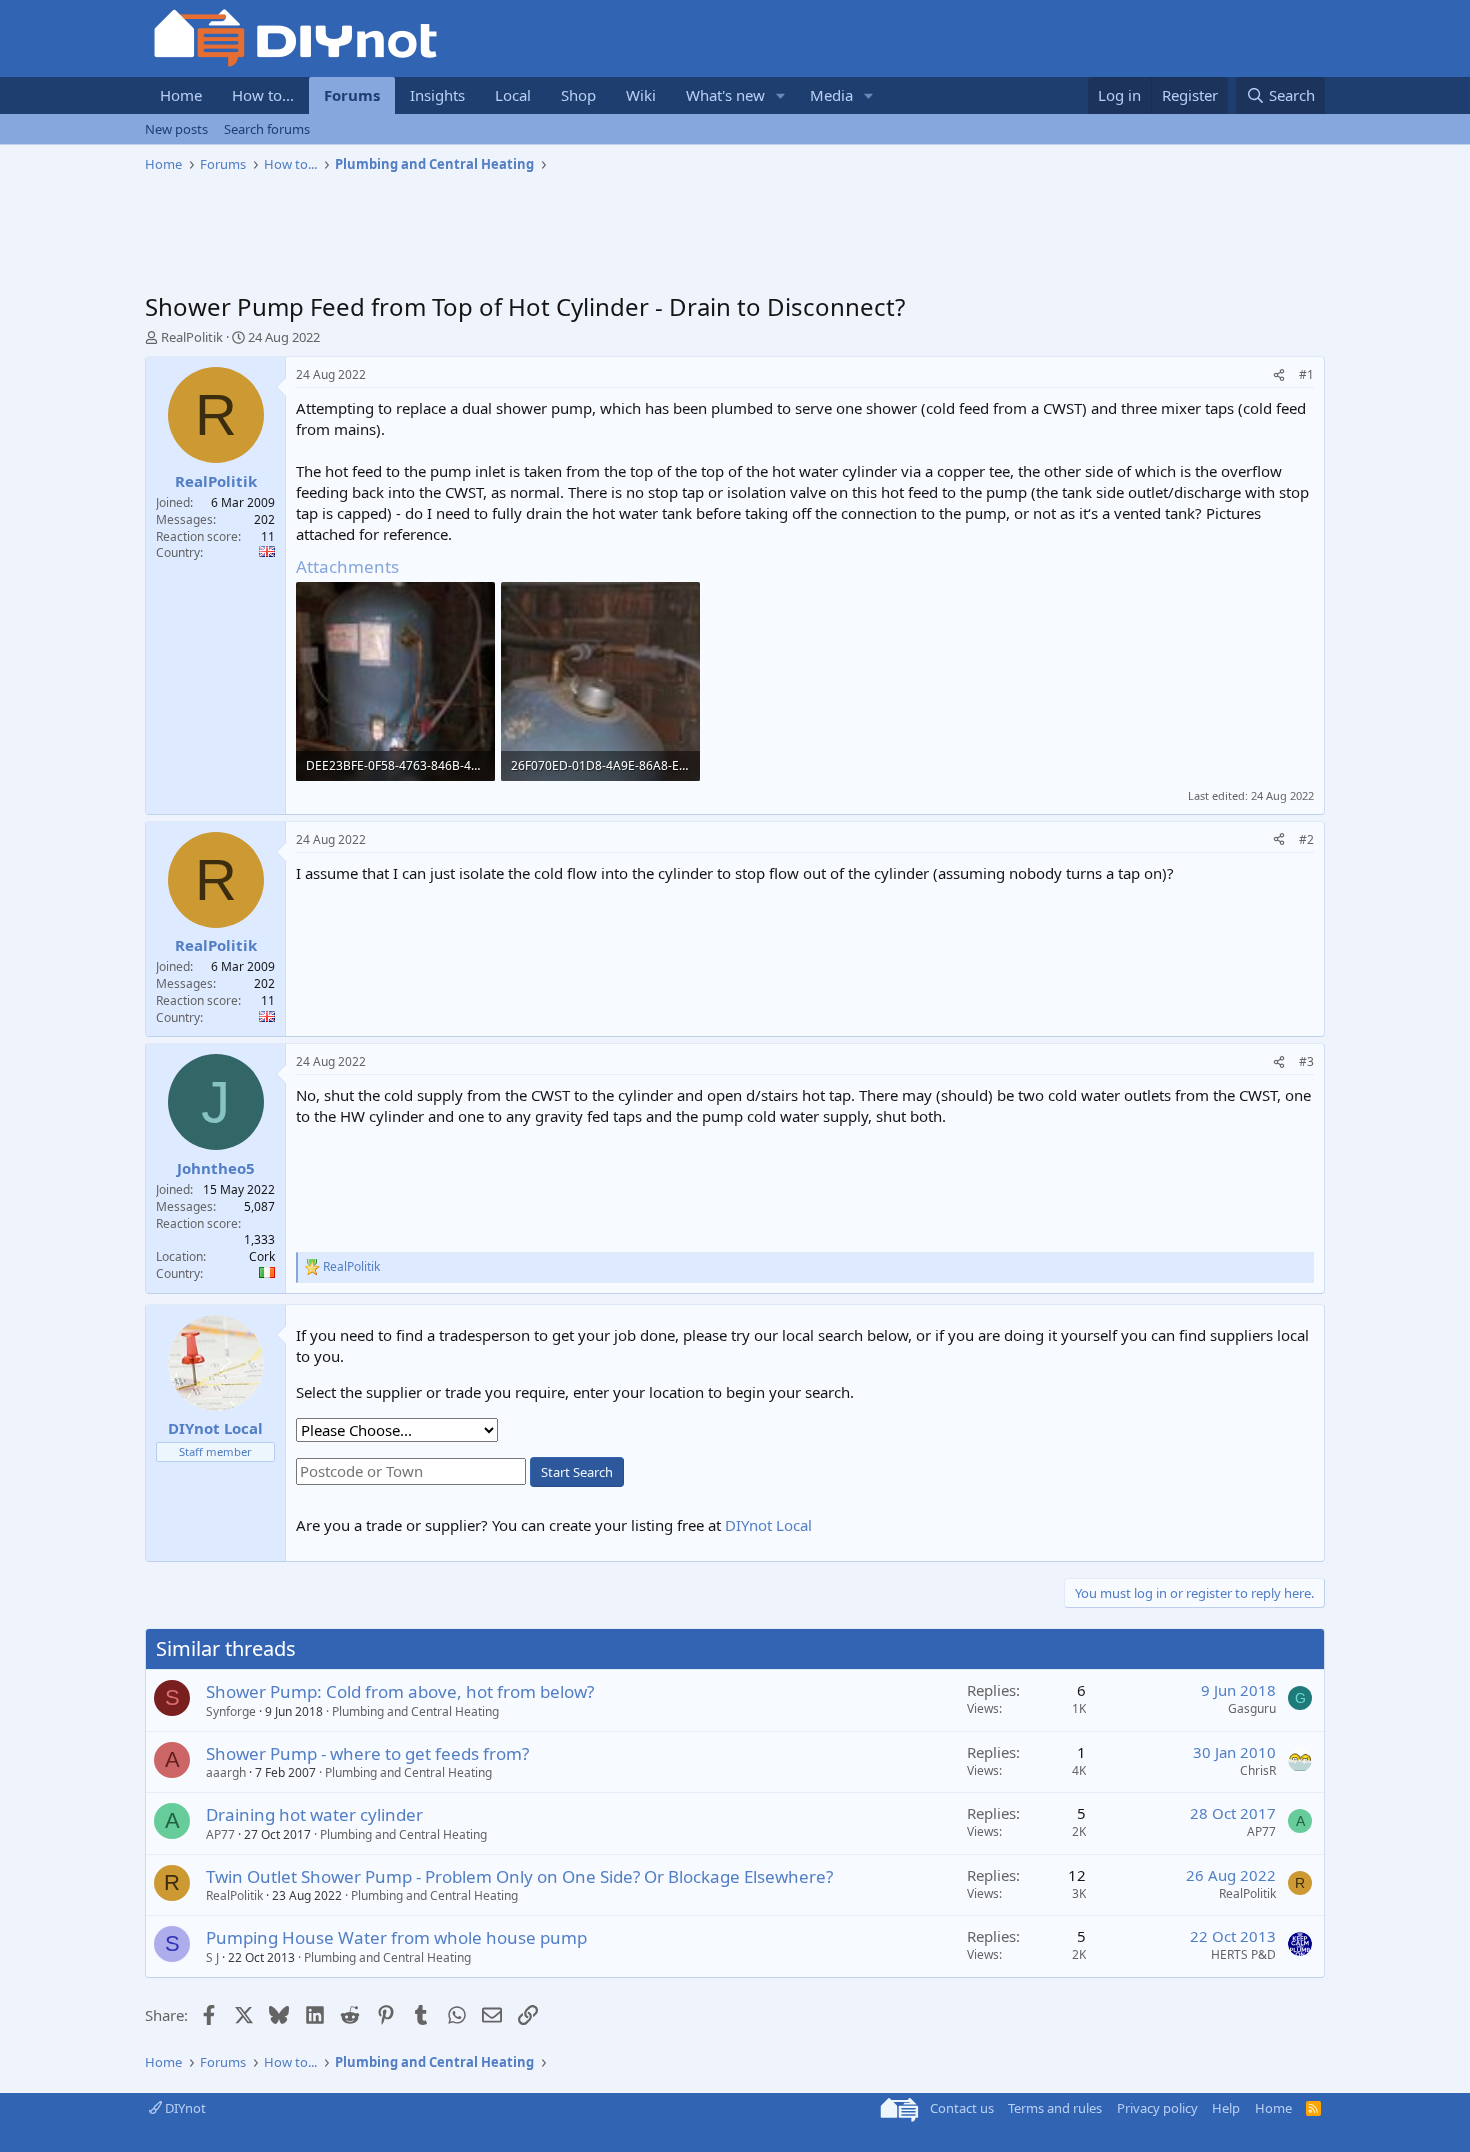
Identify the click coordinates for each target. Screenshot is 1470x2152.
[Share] (1279, 375)
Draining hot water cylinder (314, 1814)
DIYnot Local (768, 1525)
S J (212, 1957)
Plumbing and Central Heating (415, 1711)
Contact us (962, 2108)
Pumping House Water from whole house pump (396, 1937)
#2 (1306, 839)
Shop (578, 95)
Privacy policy (1157, 2108)
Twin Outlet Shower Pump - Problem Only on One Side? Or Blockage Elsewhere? (519, 1876)
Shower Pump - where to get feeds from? (367, 1753)
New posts (176, 129)
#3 (1306, 1061)
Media (831, 95)
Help (1226, 2108)
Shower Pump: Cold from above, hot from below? (400, 1691)
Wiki (641, 95)
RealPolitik (192, 337)
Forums (352, 95)
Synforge (231, 1711)
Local (513, 95)
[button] (781, 95)
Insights (437, 95)
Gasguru (1252, 1708)
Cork (262, 1256)
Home (181, 95)
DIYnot (184, 2108)
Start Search (577, 1472)
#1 (1306, 374)
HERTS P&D (1243, 1954)
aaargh (226, 1772)
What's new (725, 95)
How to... (263, 95)
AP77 (220, 1834)
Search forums (267, 129)
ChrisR (1258, 1770)
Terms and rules (1055, 2108)
